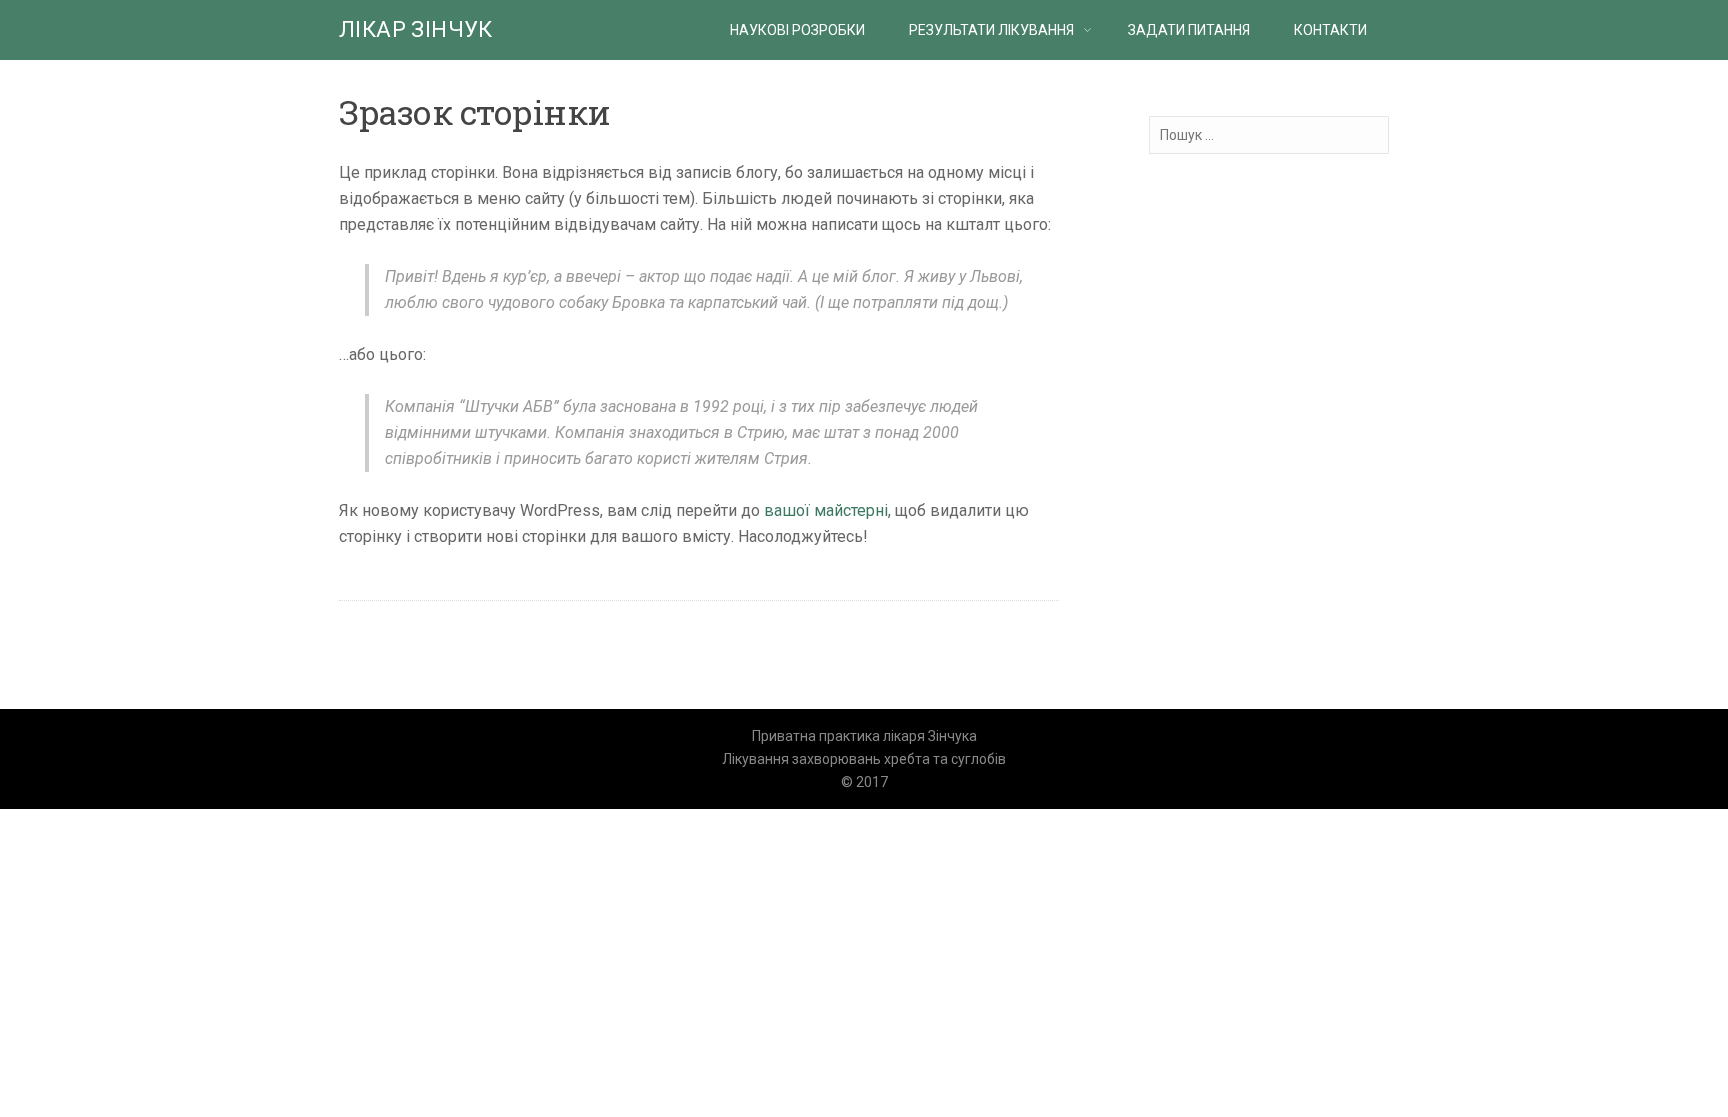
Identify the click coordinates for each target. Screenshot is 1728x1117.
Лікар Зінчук (416, 29)
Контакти (1330, 30)
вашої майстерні (826, 510)
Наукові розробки (797, 30)
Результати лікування (991, 30)
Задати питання (1189, 30)
